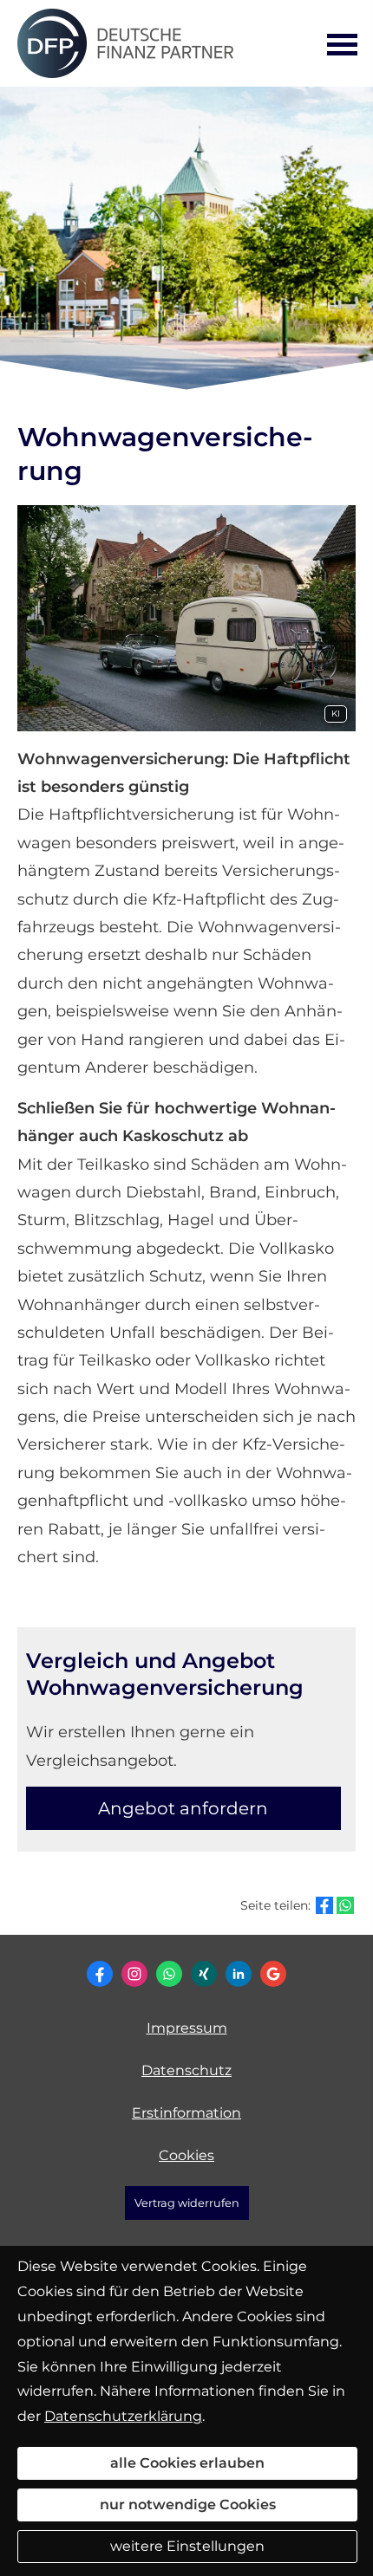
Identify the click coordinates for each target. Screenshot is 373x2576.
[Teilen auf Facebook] (324, 1905)
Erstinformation (186, 2113)
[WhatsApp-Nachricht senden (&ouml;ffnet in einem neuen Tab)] (169, 1974)
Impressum (187, 2028)
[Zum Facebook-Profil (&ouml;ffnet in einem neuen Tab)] (100, 1974)
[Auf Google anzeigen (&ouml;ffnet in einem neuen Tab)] (273, 1974)
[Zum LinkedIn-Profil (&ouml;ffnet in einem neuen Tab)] (239, 1974)
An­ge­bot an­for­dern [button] (183, 1808)
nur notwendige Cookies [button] (188, 2505)
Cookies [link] (186, 2155)
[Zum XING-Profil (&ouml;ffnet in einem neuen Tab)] (204, 1974)
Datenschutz (186, 2070)
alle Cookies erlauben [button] (187, 2463)
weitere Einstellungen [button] (187, 2546)
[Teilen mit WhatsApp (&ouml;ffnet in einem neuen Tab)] (345, 1905)
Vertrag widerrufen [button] (187, 2203)
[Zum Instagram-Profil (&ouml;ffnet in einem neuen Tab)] (134, 1974)
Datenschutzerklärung (123, 2416)
